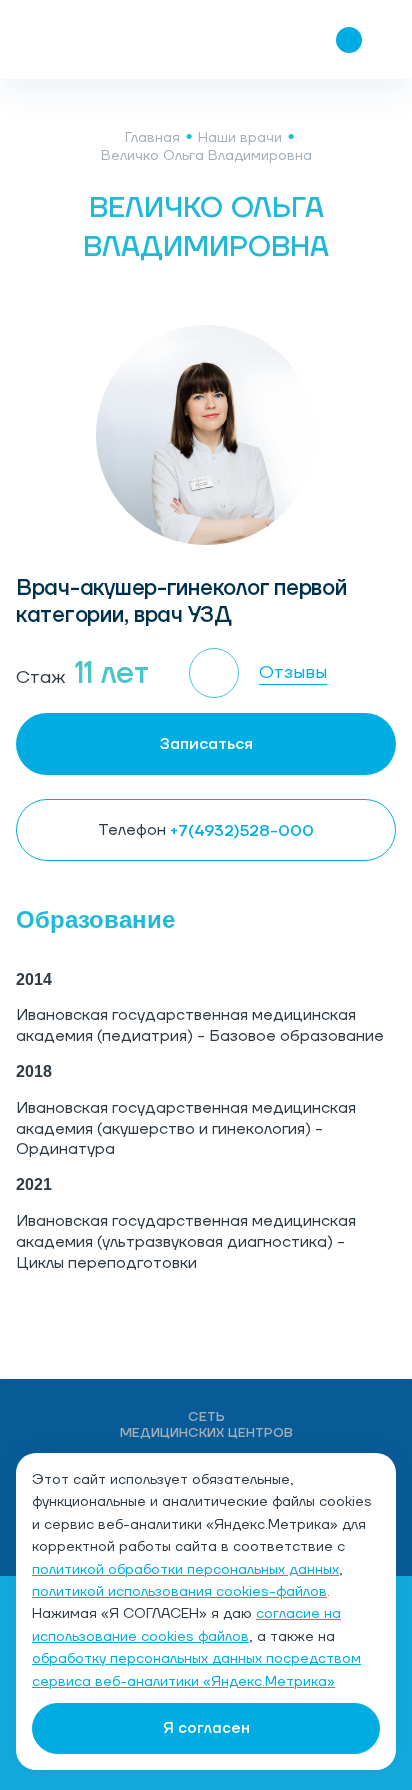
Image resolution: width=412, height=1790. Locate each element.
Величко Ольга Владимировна (206, 156)
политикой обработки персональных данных (185, 1570)
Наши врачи (240, 138)
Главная (152, 138)
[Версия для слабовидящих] (230, 40)
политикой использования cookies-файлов (179, 1592)
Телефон (206, 830)
